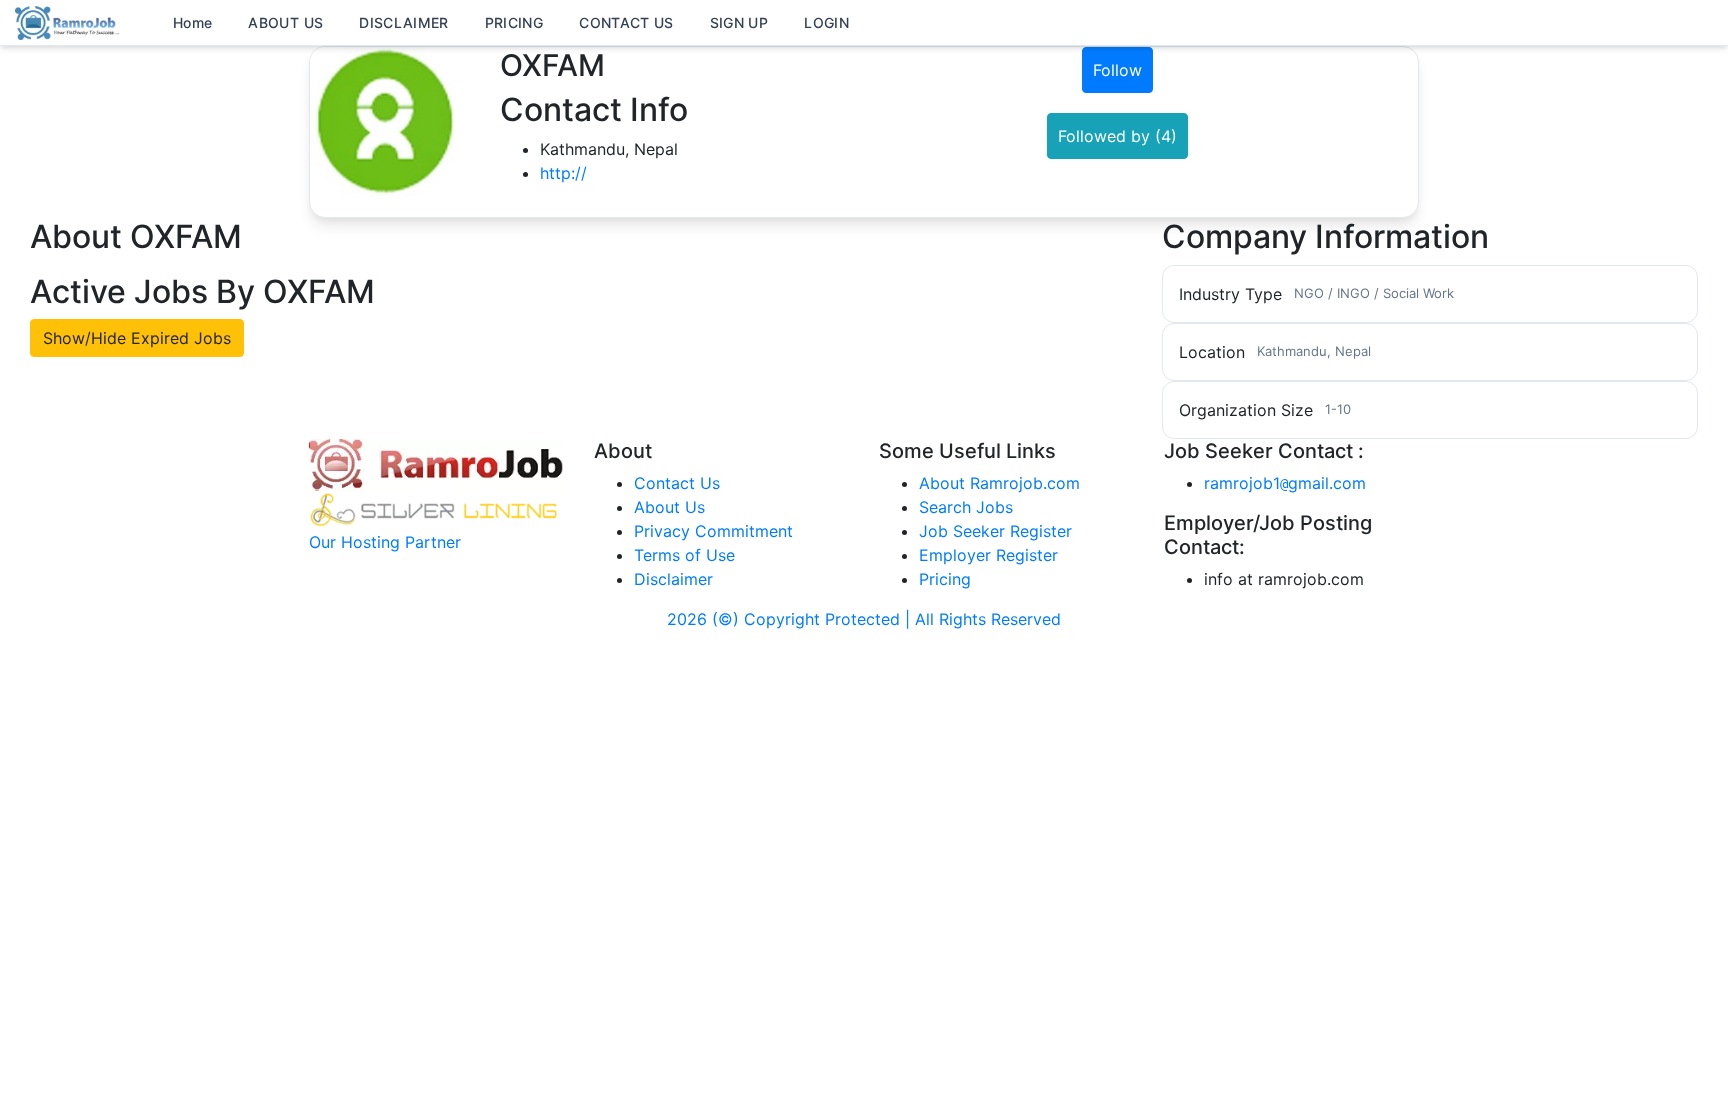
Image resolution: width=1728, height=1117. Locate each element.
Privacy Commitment (713, 531)
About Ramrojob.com (999, 483)
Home (192, 22)
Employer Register (988, 555)
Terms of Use (684, 555)
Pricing (945, 579)
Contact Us (677, 483)
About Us (669, 507)
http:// (563, 173)
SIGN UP (739, 22)
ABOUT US (285, 22)
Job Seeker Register (995, 531)
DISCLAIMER (404, 22)
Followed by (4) (1117, 136)
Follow (1117, 70)
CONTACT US (626, 22)
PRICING (514, 22)
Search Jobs (966, 507)
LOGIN (826, 22)
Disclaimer (673, 579)
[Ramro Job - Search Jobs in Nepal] (70, 21)
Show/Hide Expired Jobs (137, 338)
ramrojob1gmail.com (1285, 483)
